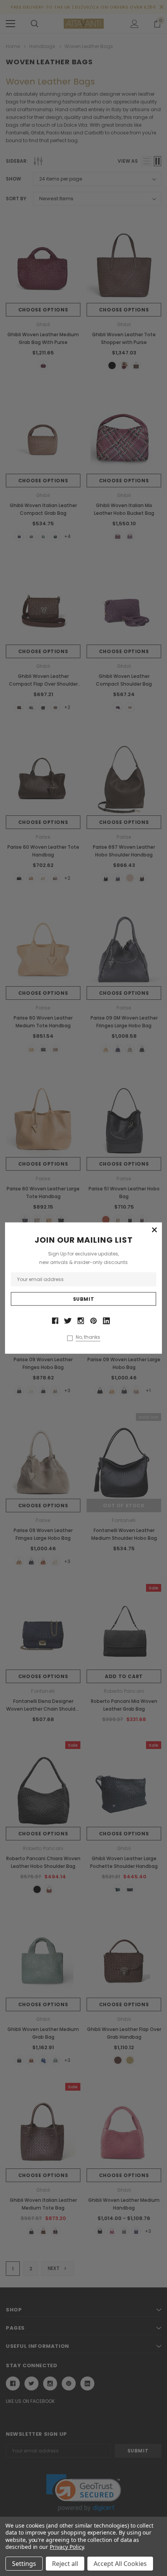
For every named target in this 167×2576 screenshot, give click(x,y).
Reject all (65, 2564)
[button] (154, 1230)
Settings (24, 2564)
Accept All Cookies (120, 2564)
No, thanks (88, 1337)
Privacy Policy (67, 2547)
